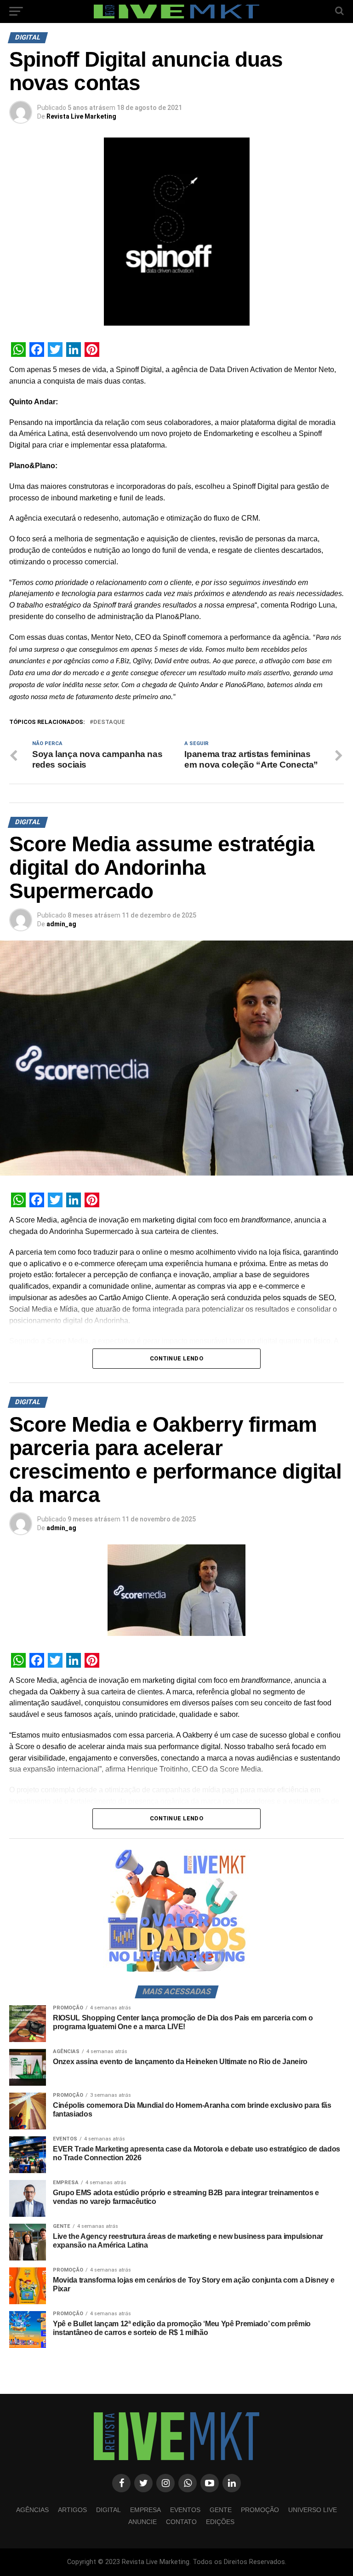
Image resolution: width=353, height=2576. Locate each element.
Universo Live (313, 2510)
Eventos (185, 2510)
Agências (32, 2510)
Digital (108, 2510)
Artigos (72, 2510)
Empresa (145, 2510)
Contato (181, 2522)
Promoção (260, 2510)
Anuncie (142, 2522)
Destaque (109, 722)
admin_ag (61, 924)
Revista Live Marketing (81, 116)
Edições (220, 2522)
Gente (221, 2510)
